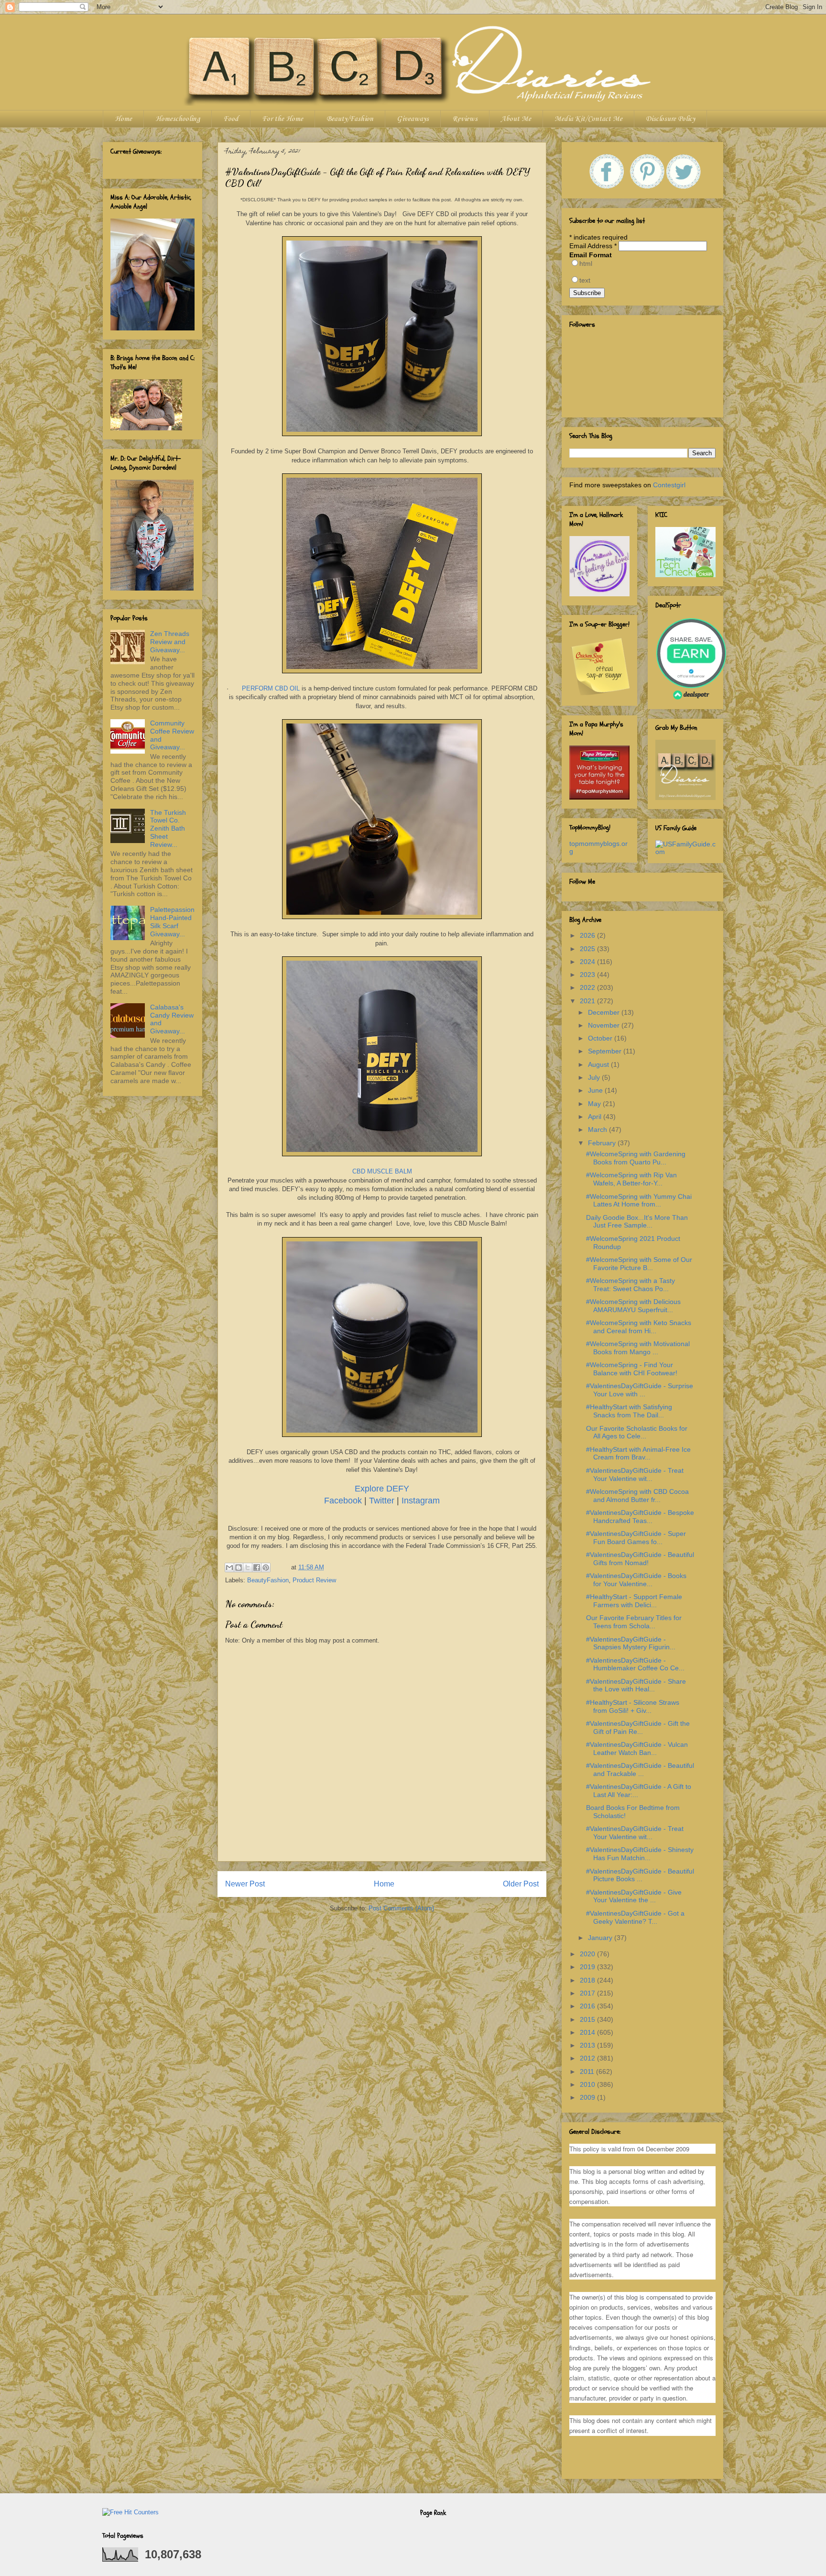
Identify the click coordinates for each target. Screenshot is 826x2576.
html (586, 263)
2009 (588, 2097)
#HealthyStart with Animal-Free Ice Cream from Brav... (638, 1453)
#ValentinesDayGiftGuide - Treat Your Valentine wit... (635, 1474)
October (601, 1038)
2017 (588, 1993)
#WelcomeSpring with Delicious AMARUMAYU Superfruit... (633, 1306)
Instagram (421, 1501)
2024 (588, 962)
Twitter (383, 1501)
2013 (588, 2045)
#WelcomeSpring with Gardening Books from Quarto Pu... (636, 1158)
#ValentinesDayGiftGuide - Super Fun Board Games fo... (636, 1538)
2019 (588, 1967)
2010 (588, 2084)
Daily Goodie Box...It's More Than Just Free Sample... (637, 1222)
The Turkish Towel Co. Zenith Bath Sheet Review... (168, 828)
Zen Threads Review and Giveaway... (170, 642)
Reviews (465, 119)
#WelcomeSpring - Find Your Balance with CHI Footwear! (632, 1369)
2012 (588, 2058)
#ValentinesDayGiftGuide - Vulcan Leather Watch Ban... (637, 1748)
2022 (588, 987)
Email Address (593, 246)
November (605, 1025)
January (601, 1938)
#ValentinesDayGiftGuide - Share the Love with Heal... (636, 1685)
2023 (588, 975)
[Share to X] (248, 1568)
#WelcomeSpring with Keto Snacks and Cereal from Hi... (639, 1327)
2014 (588, 2032)
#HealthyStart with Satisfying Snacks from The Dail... (629, 1411)
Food (231, 119)
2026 (588, 935)
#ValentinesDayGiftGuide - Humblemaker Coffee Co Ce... (635, 1664)
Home (123, 119)
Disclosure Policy (670, 119)
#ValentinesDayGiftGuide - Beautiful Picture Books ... (640, 1875)
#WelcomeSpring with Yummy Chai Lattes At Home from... (639, 1200)
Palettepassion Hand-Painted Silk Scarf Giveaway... (172, 921)
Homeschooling (178, 119)
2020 (588, 1954)
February (603, 1143)
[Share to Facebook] (257, 1568)
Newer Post (245, 1884)
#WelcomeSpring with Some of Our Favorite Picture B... (639, 1264)
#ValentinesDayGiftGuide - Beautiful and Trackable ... (640, 1770)
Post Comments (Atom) (401, 1908)
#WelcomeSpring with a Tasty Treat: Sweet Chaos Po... (630, 1285)
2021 (588, 1001)
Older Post (521, 1884)
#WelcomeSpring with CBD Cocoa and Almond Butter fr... (637, 1496)
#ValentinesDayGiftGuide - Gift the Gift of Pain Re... (638, 1727)
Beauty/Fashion (350, 119)
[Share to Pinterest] (266, 1568)
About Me (516, 119)
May (595, 1104)
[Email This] (229, 1568)
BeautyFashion (268, 1580)
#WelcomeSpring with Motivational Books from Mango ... (638, 1348)
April (596, 1117)
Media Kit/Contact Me (588, 119)
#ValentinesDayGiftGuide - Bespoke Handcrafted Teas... (640, 1517)
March (598, 1129)
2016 (588, 2006)
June (596, 1090)
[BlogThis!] (239, 1568)
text (585, 280)
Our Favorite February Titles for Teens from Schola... (634, 1622)
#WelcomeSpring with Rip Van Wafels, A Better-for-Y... (631, 1179)
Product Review (314, 1580)
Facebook (344, 1501)
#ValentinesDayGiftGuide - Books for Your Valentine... (636, 1580)
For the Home (283, 119)
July (595, 1077)
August (599, 1064)
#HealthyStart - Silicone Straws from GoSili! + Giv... (633, 1706)
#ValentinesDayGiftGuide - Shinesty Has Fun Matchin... (640, 1854)
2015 (588, 2019)
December (605, 1012)
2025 (588, 949)
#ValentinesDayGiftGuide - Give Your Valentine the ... (634, 1896)
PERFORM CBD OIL (271, 688)
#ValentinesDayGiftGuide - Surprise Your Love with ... (640, 1390)
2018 (588, 1980)
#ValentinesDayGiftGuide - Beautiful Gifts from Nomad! (640, 1559)
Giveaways (413, 119)
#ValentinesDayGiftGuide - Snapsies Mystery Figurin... (631, 1643)
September (606, 1051)
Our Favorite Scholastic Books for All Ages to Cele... (637, 1432)
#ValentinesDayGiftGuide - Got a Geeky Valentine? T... (635, 1917)
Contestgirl (669, 485)
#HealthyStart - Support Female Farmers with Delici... (634, 1601)
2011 (588, 2072)
